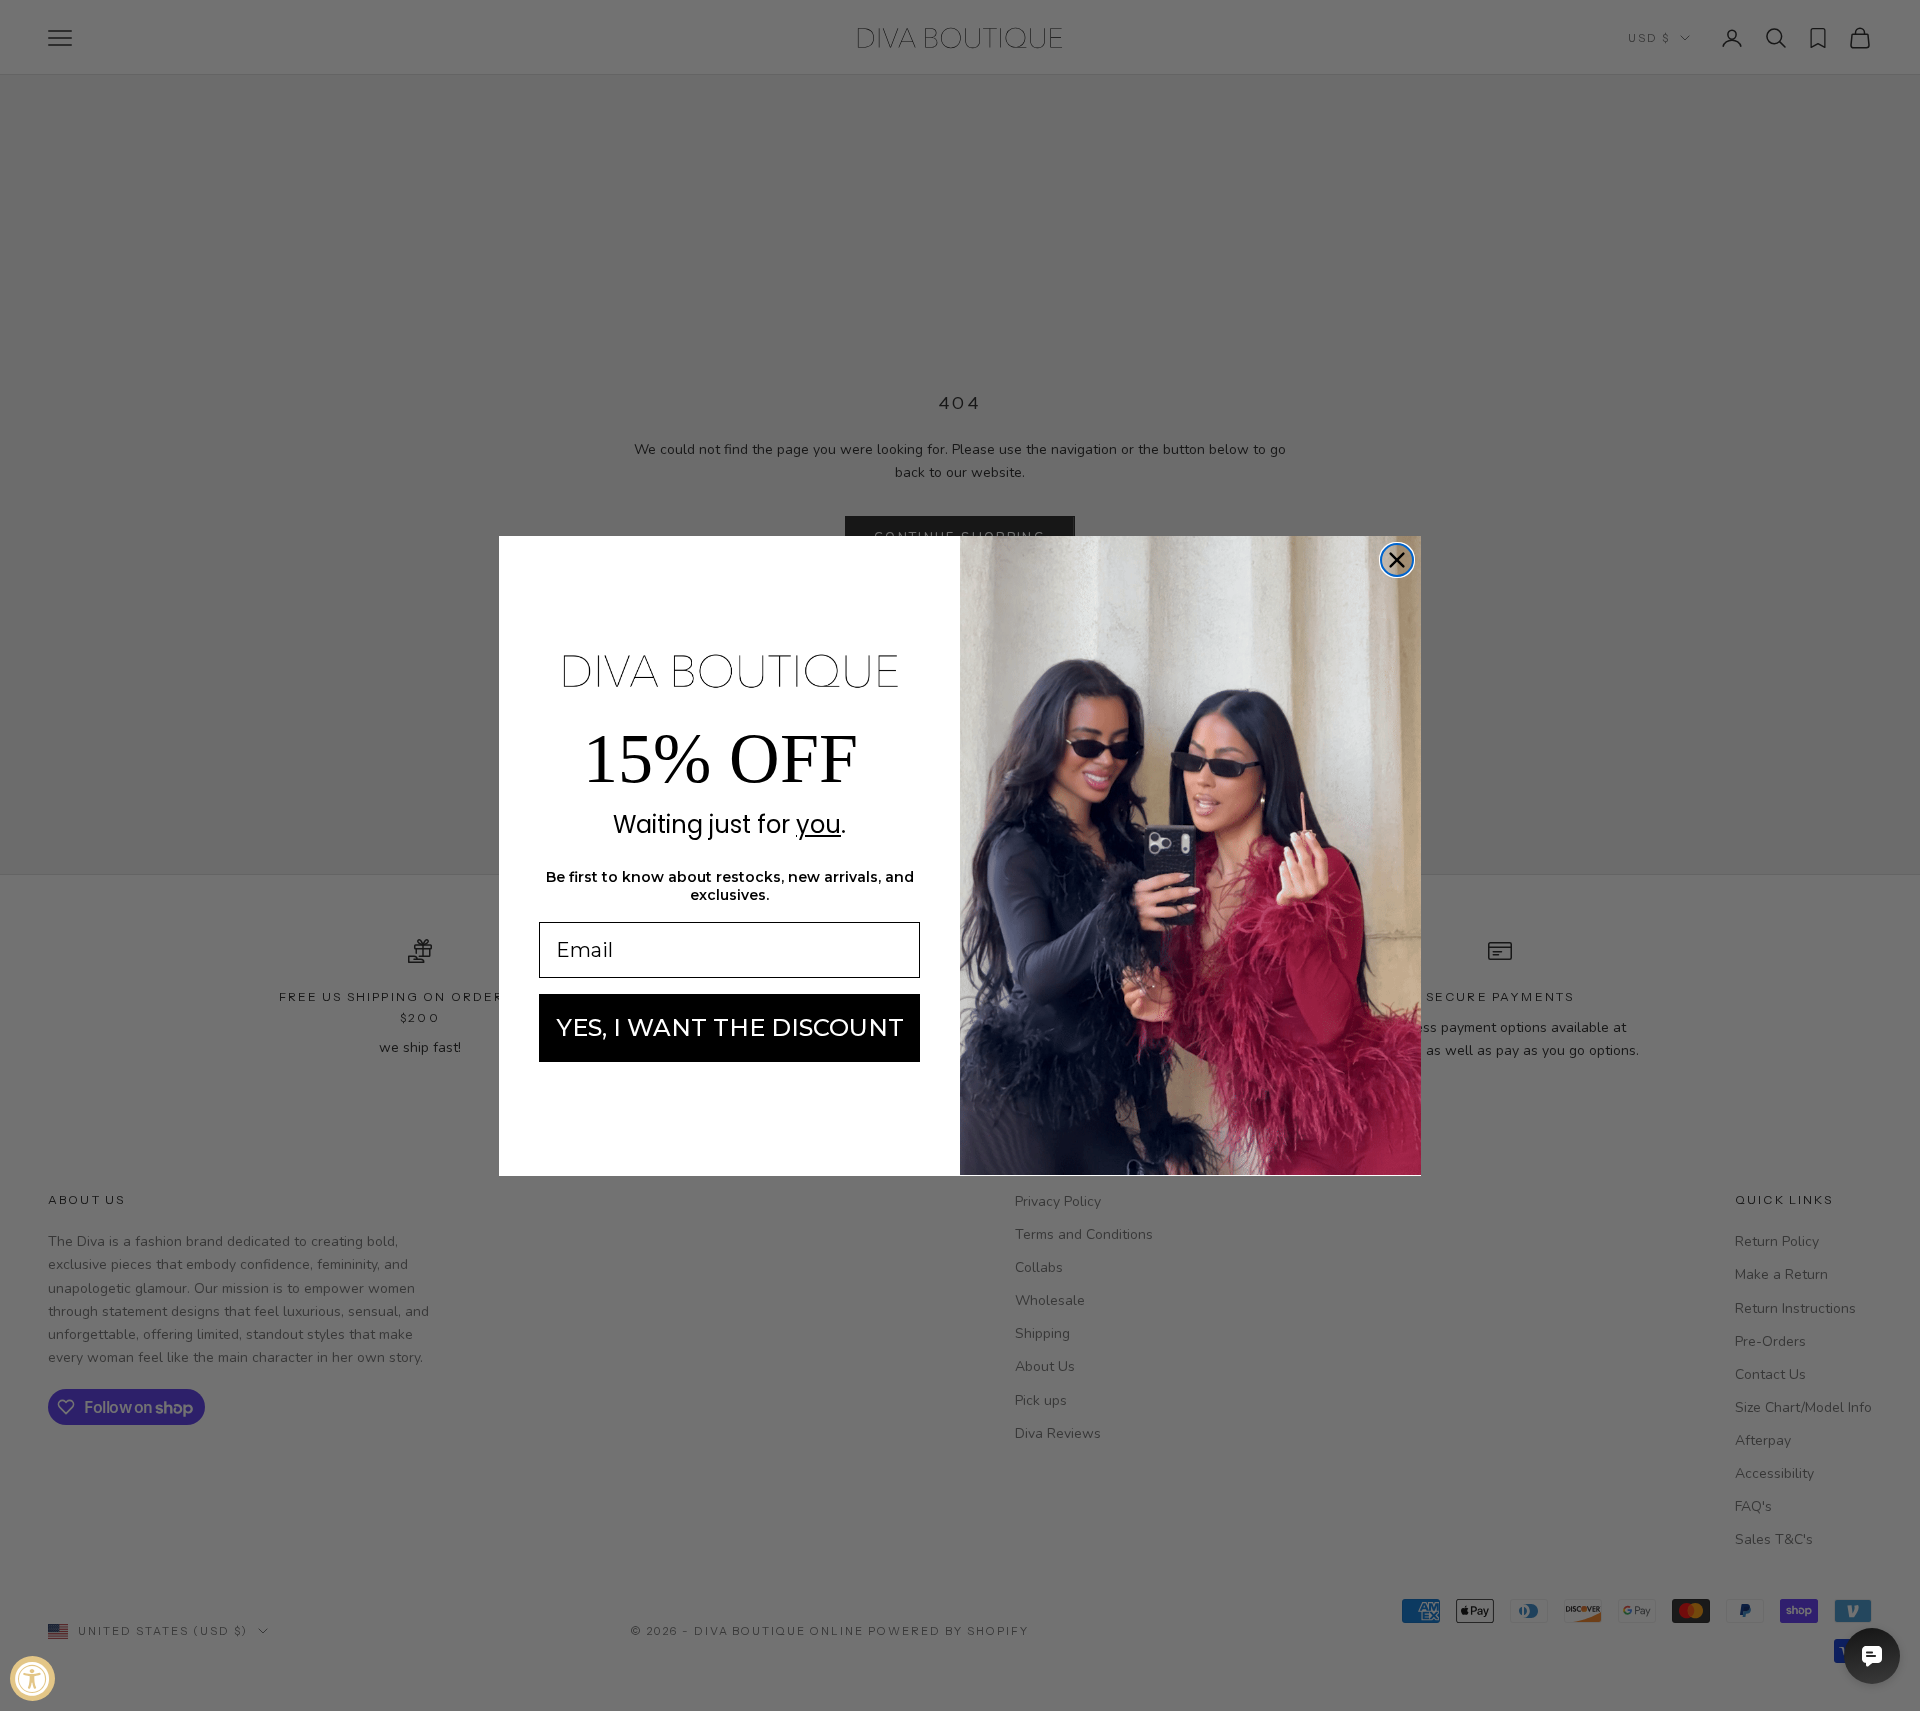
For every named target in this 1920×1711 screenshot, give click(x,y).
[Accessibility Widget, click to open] (32, 1678)
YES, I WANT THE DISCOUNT (730, 1027)
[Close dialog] (1397, 560)
